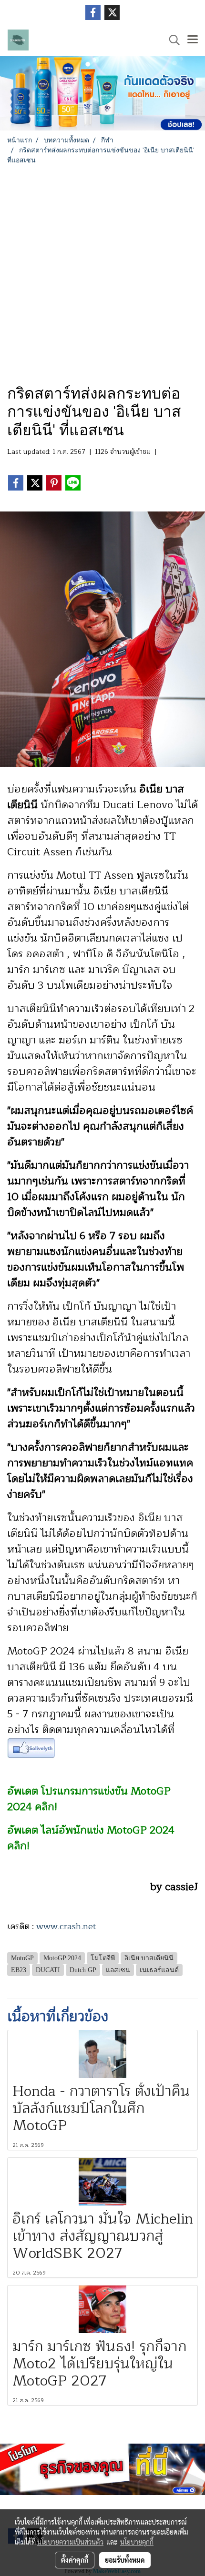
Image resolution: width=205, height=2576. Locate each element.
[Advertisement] (102, 272)
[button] (171, 40)
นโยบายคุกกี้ (137, 2542)
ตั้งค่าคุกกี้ (75, 2560)
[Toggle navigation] (193, 40)
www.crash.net (66, 1926)
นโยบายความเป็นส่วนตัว (70, 2542)
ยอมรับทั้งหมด (125, 2560)
